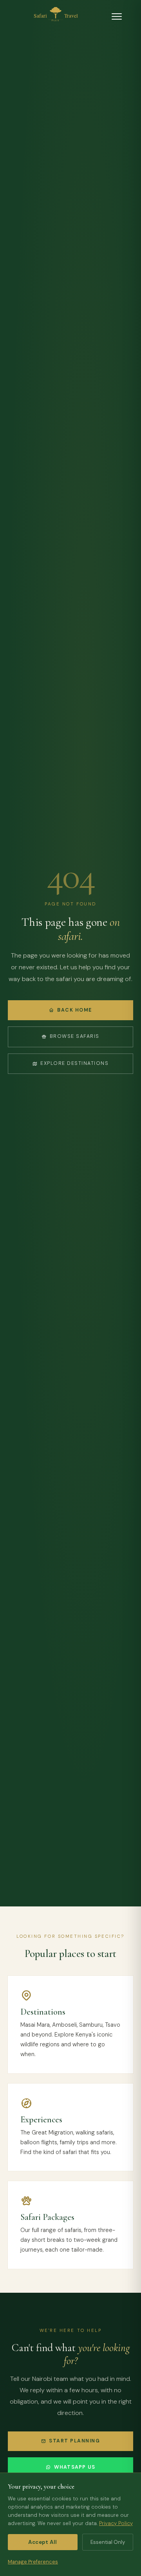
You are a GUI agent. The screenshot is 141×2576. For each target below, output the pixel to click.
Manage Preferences (33, 2562)
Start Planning (74, 2441)
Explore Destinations (74, 1063)
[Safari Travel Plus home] (56, 16)
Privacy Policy (116, 2523)
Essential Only (108, 2542)
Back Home (74, 1010)
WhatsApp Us (75, 2467)
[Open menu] (117, 16)
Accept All (42, 2542)
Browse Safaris (75, 1036)
